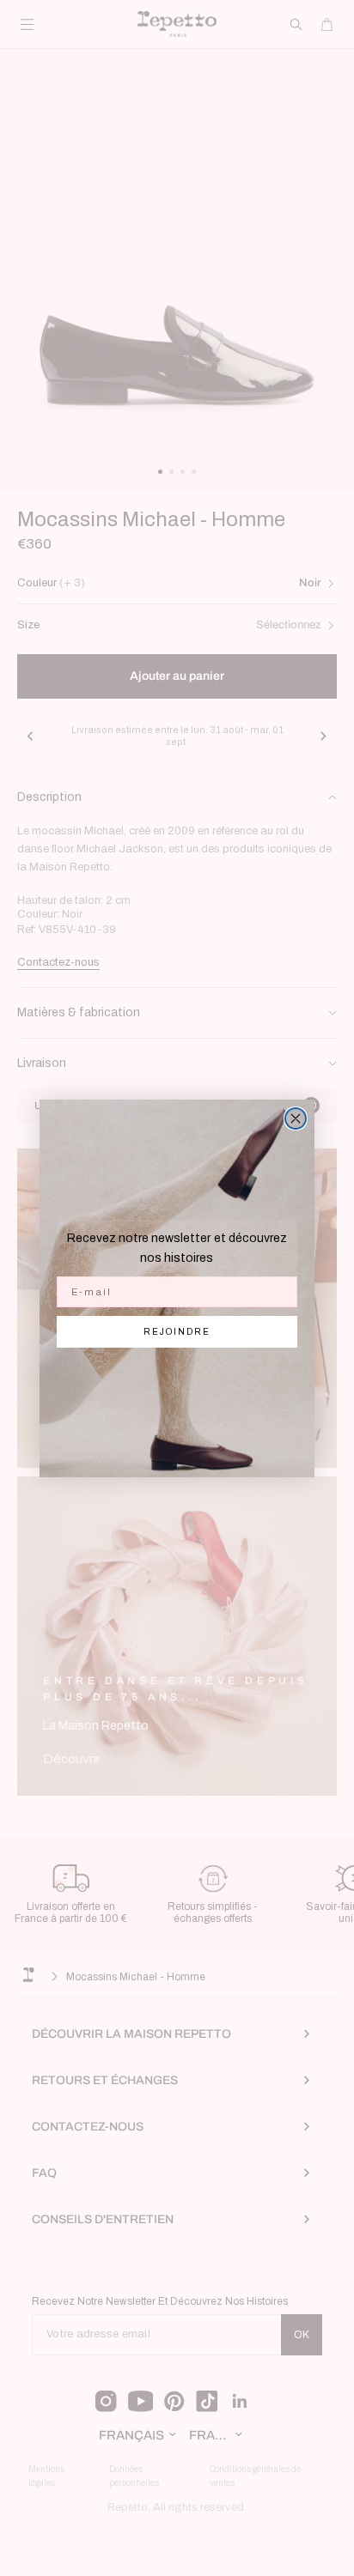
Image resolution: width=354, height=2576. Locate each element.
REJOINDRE (177, 1332)
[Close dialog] (296, 1118)
